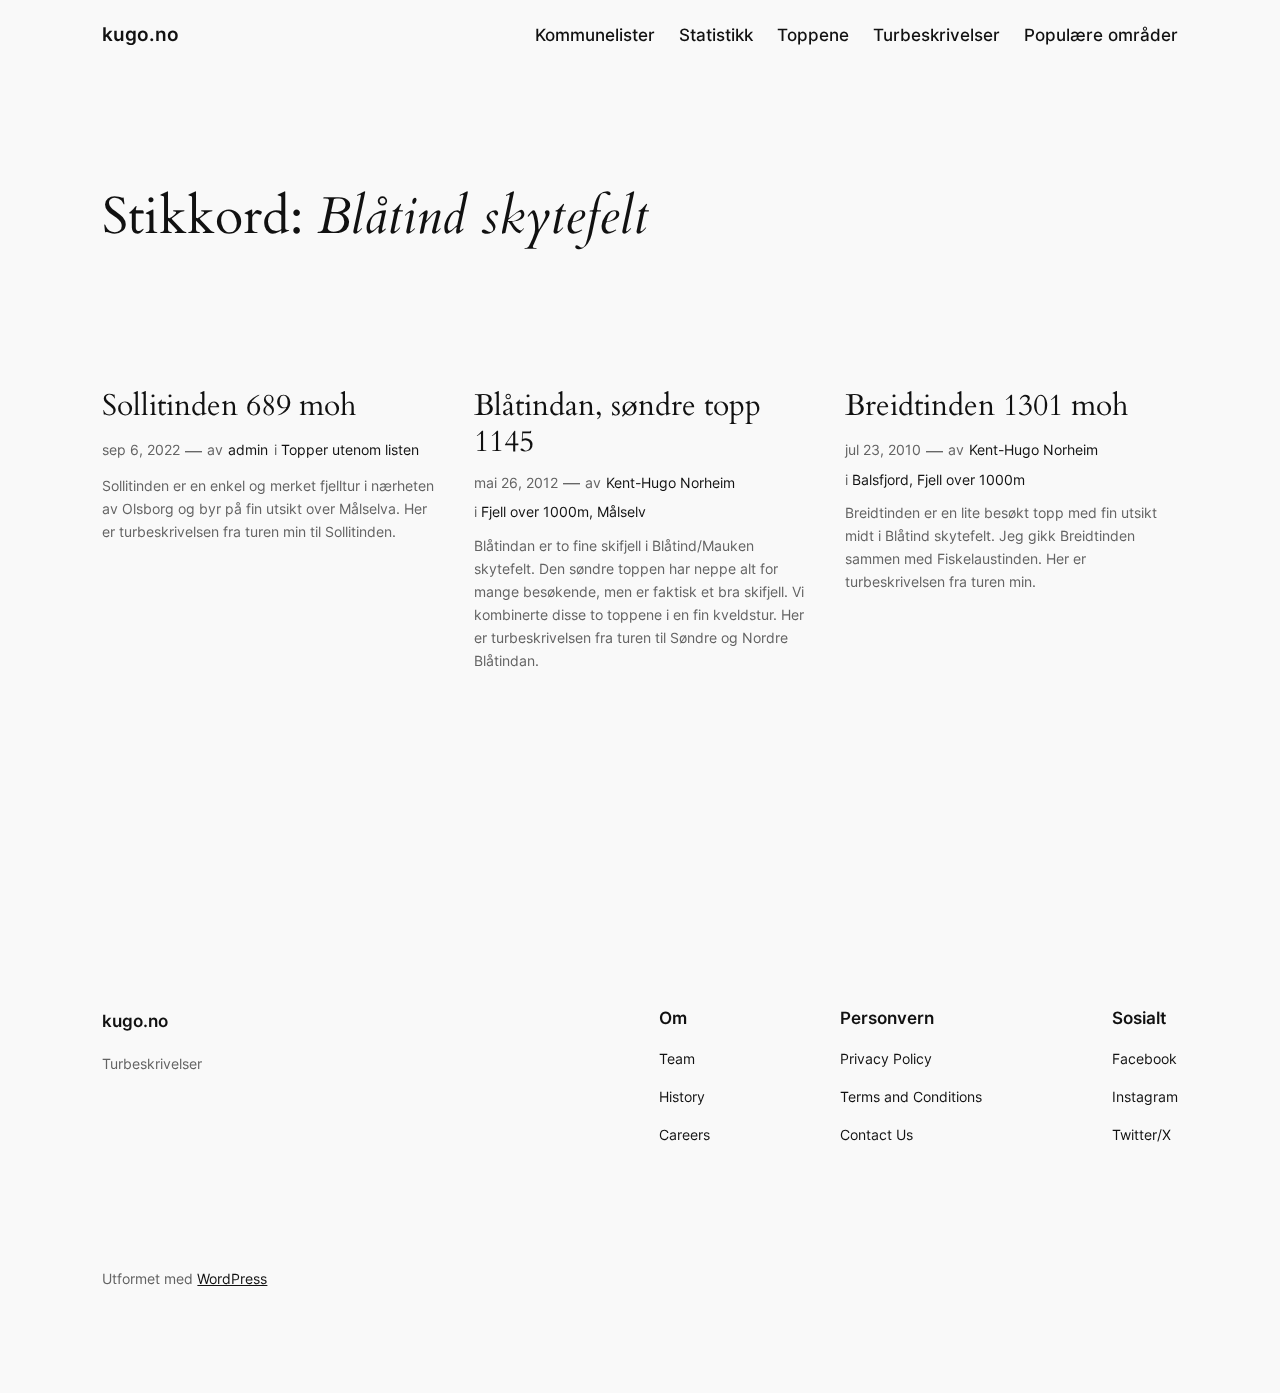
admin (248, 449)
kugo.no (140, 34)
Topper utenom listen (350, 449)
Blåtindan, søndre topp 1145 (617, 424)
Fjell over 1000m (535, 511)
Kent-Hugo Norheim (670, 482)
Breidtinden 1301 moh (986, 407)
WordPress (232, 1278)
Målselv (621, 511)
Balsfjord (880, 479)
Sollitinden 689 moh (229, 407)
